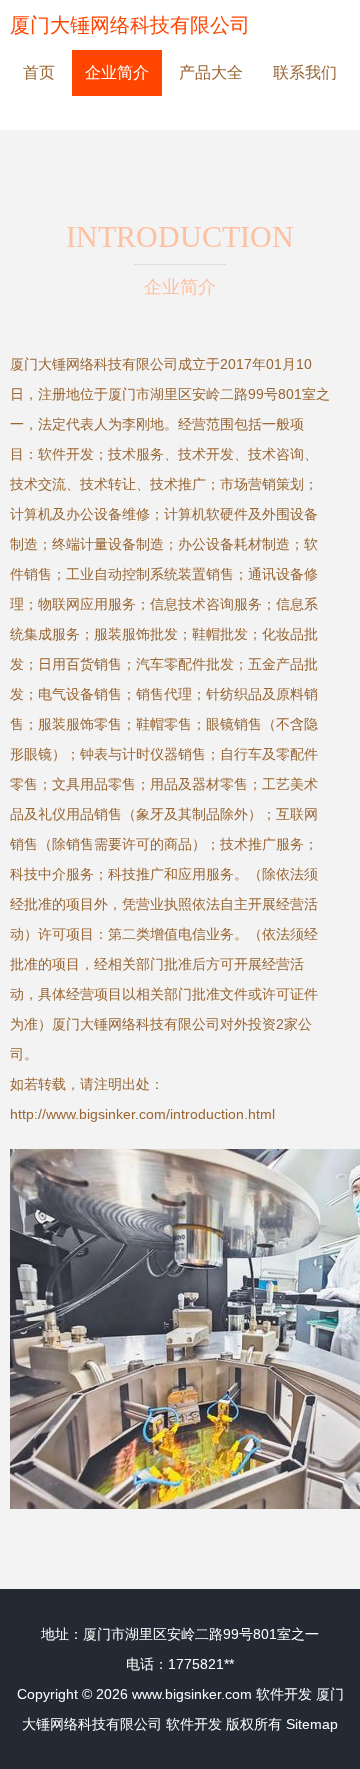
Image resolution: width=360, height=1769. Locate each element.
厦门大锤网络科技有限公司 (130, 25)
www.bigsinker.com (192, 1694)
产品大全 (211, 72)
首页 (39, 72)
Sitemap (312, 1724)
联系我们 (305, 72)
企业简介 (117, 72)
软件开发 (284, 1694)
